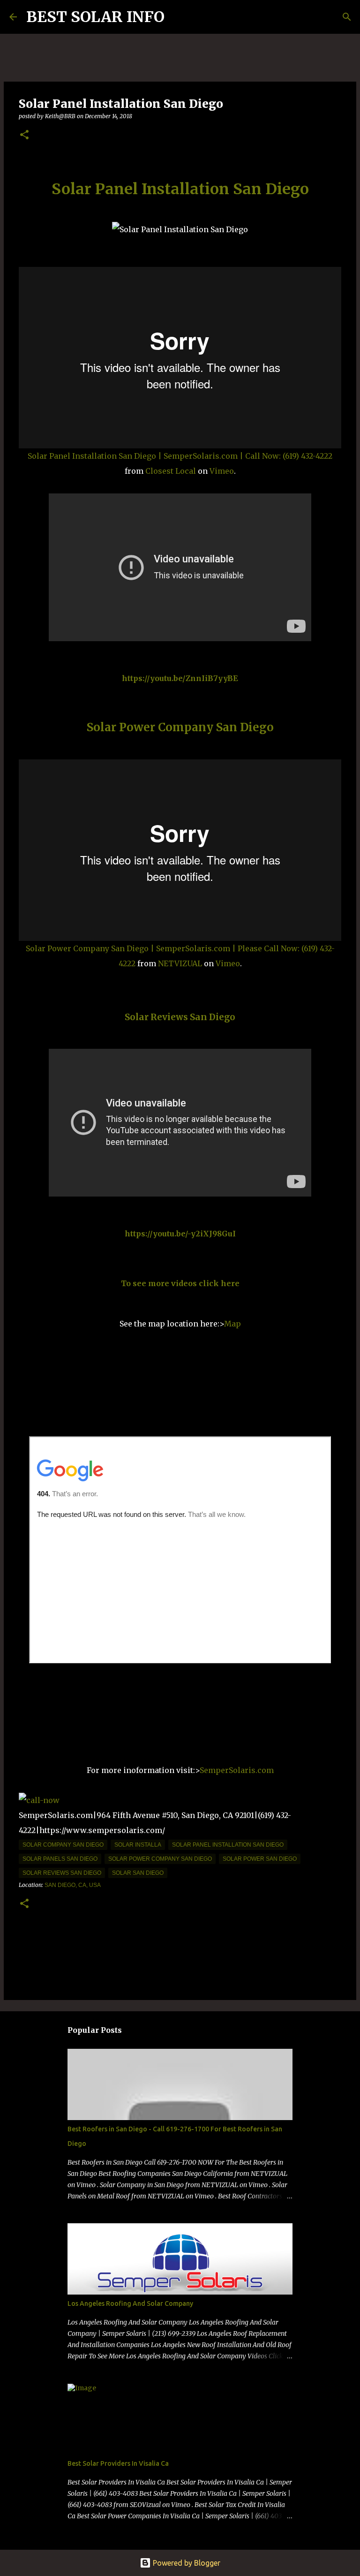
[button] (24, 135)
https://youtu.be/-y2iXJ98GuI (180, 1234)
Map (232, 1324)
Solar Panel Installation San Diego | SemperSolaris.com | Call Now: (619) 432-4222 (180, 456)
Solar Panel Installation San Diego (180, 189)
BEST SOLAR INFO (95, 17)
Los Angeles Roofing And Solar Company (130, 2303)
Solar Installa (138, 1845)
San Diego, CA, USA (73, 1885)
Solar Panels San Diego (60, 1859)
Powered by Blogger (186, 2563)
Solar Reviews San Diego (180, 1017)
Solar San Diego (138, 1873)
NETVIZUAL (180, 963)
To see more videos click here (180, 1283)
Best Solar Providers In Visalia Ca (118, 2463)
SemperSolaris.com (237, 1770)
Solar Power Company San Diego (180, 727)
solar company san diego (63, 1845)
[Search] (178, 17)
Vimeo (222, 471)
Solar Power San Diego (260, 1859)
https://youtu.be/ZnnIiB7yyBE (180, 678)
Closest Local (171, 471)
